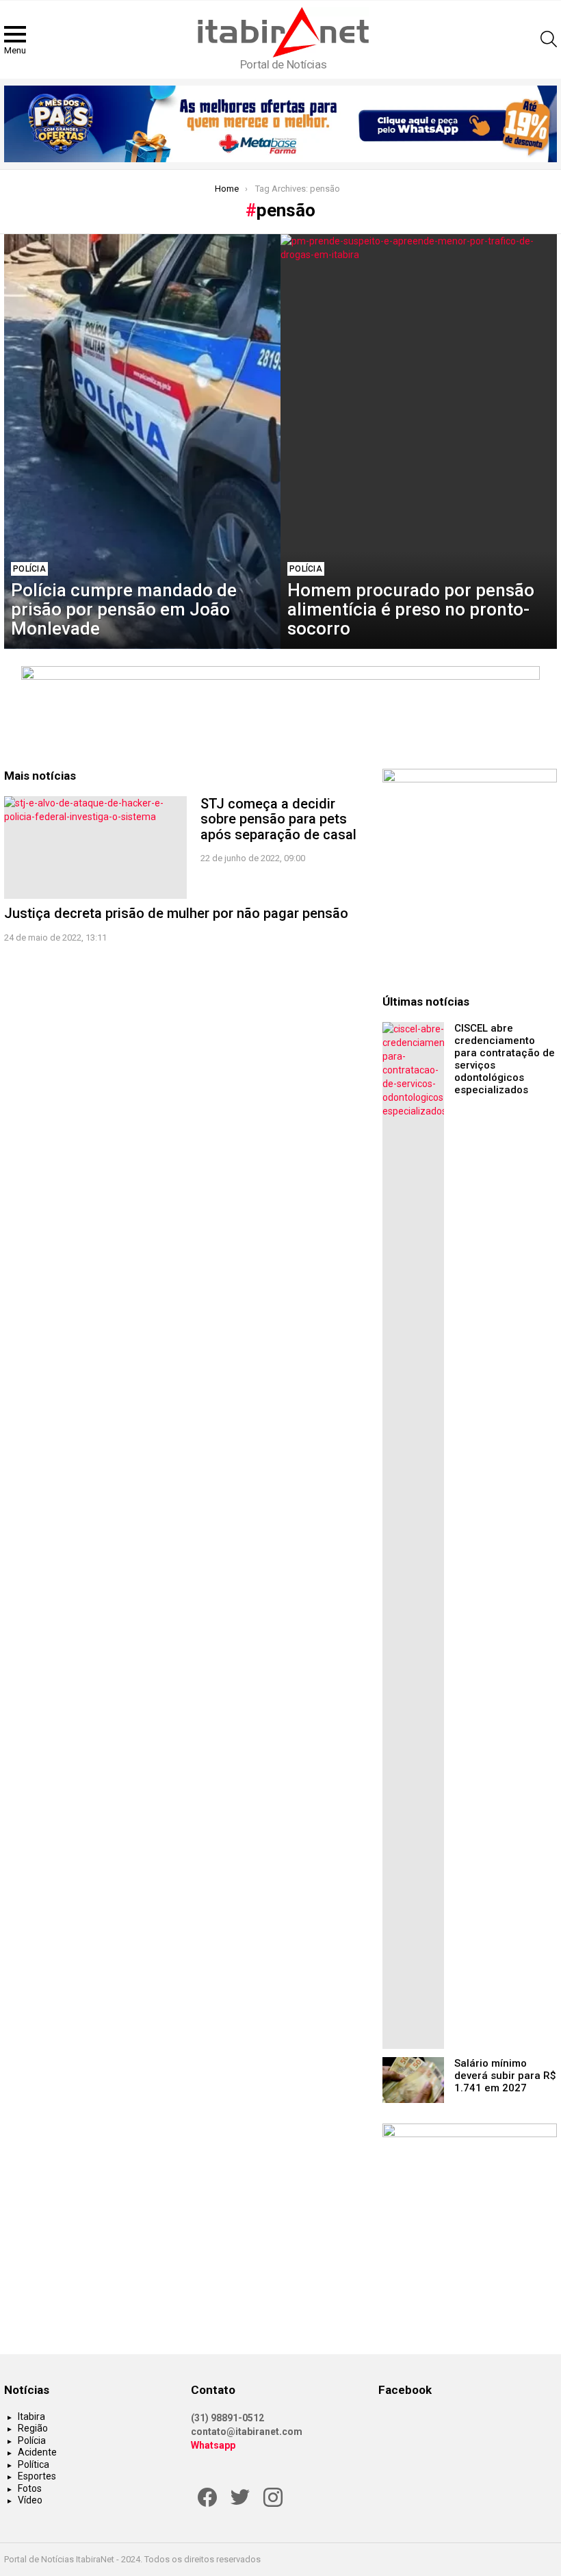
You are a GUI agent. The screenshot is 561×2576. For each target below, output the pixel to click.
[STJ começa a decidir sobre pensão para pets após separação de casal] (95, 847)
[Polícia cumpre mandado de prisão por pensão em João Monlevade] (142, 442)
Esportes (37, 2476)
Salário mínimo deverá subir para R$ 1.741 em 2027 (505, 2076)
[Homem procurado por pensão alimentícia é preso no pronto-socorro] (419, 442)
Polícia (29, 569)
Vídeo (30, 2500)
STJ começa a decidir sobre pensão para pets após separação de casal (278, 819)
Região (33, 2428)
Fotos (30, 2488)
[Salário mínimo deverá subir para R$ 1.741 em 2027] (413, 2080)
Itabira (31, 2416)
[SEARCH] (549, 39)
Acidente (37, 2452)
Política (34, 2464)
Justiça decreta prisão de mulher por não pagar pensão (176, 913)
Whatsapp (213, 2445)
